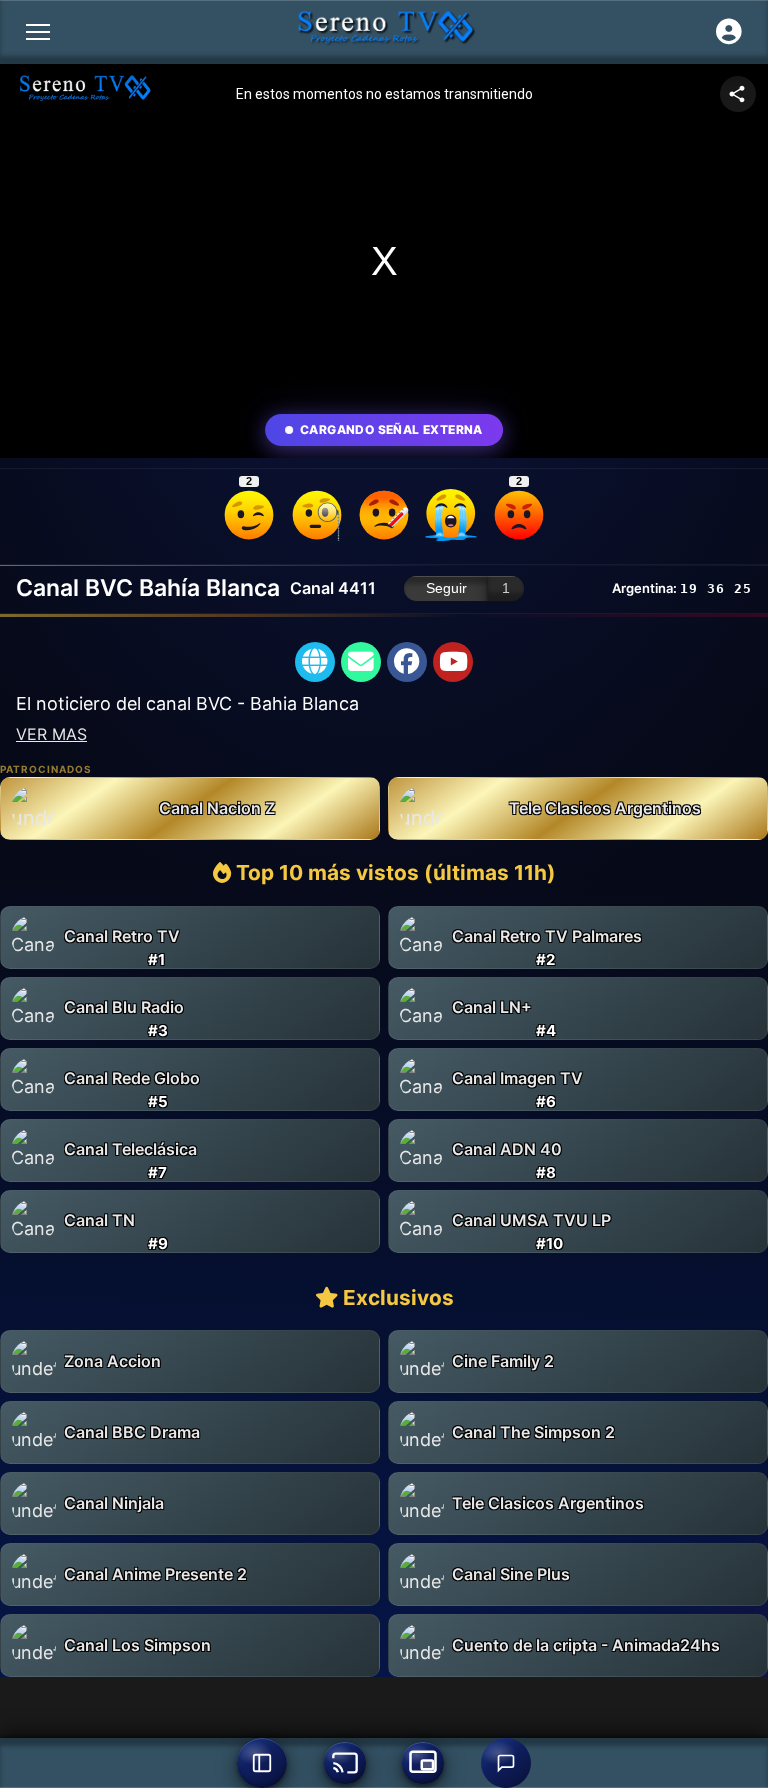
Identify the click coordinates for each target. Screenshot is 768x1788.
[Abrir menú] (38, 32)
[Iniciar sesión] (729, 32)
